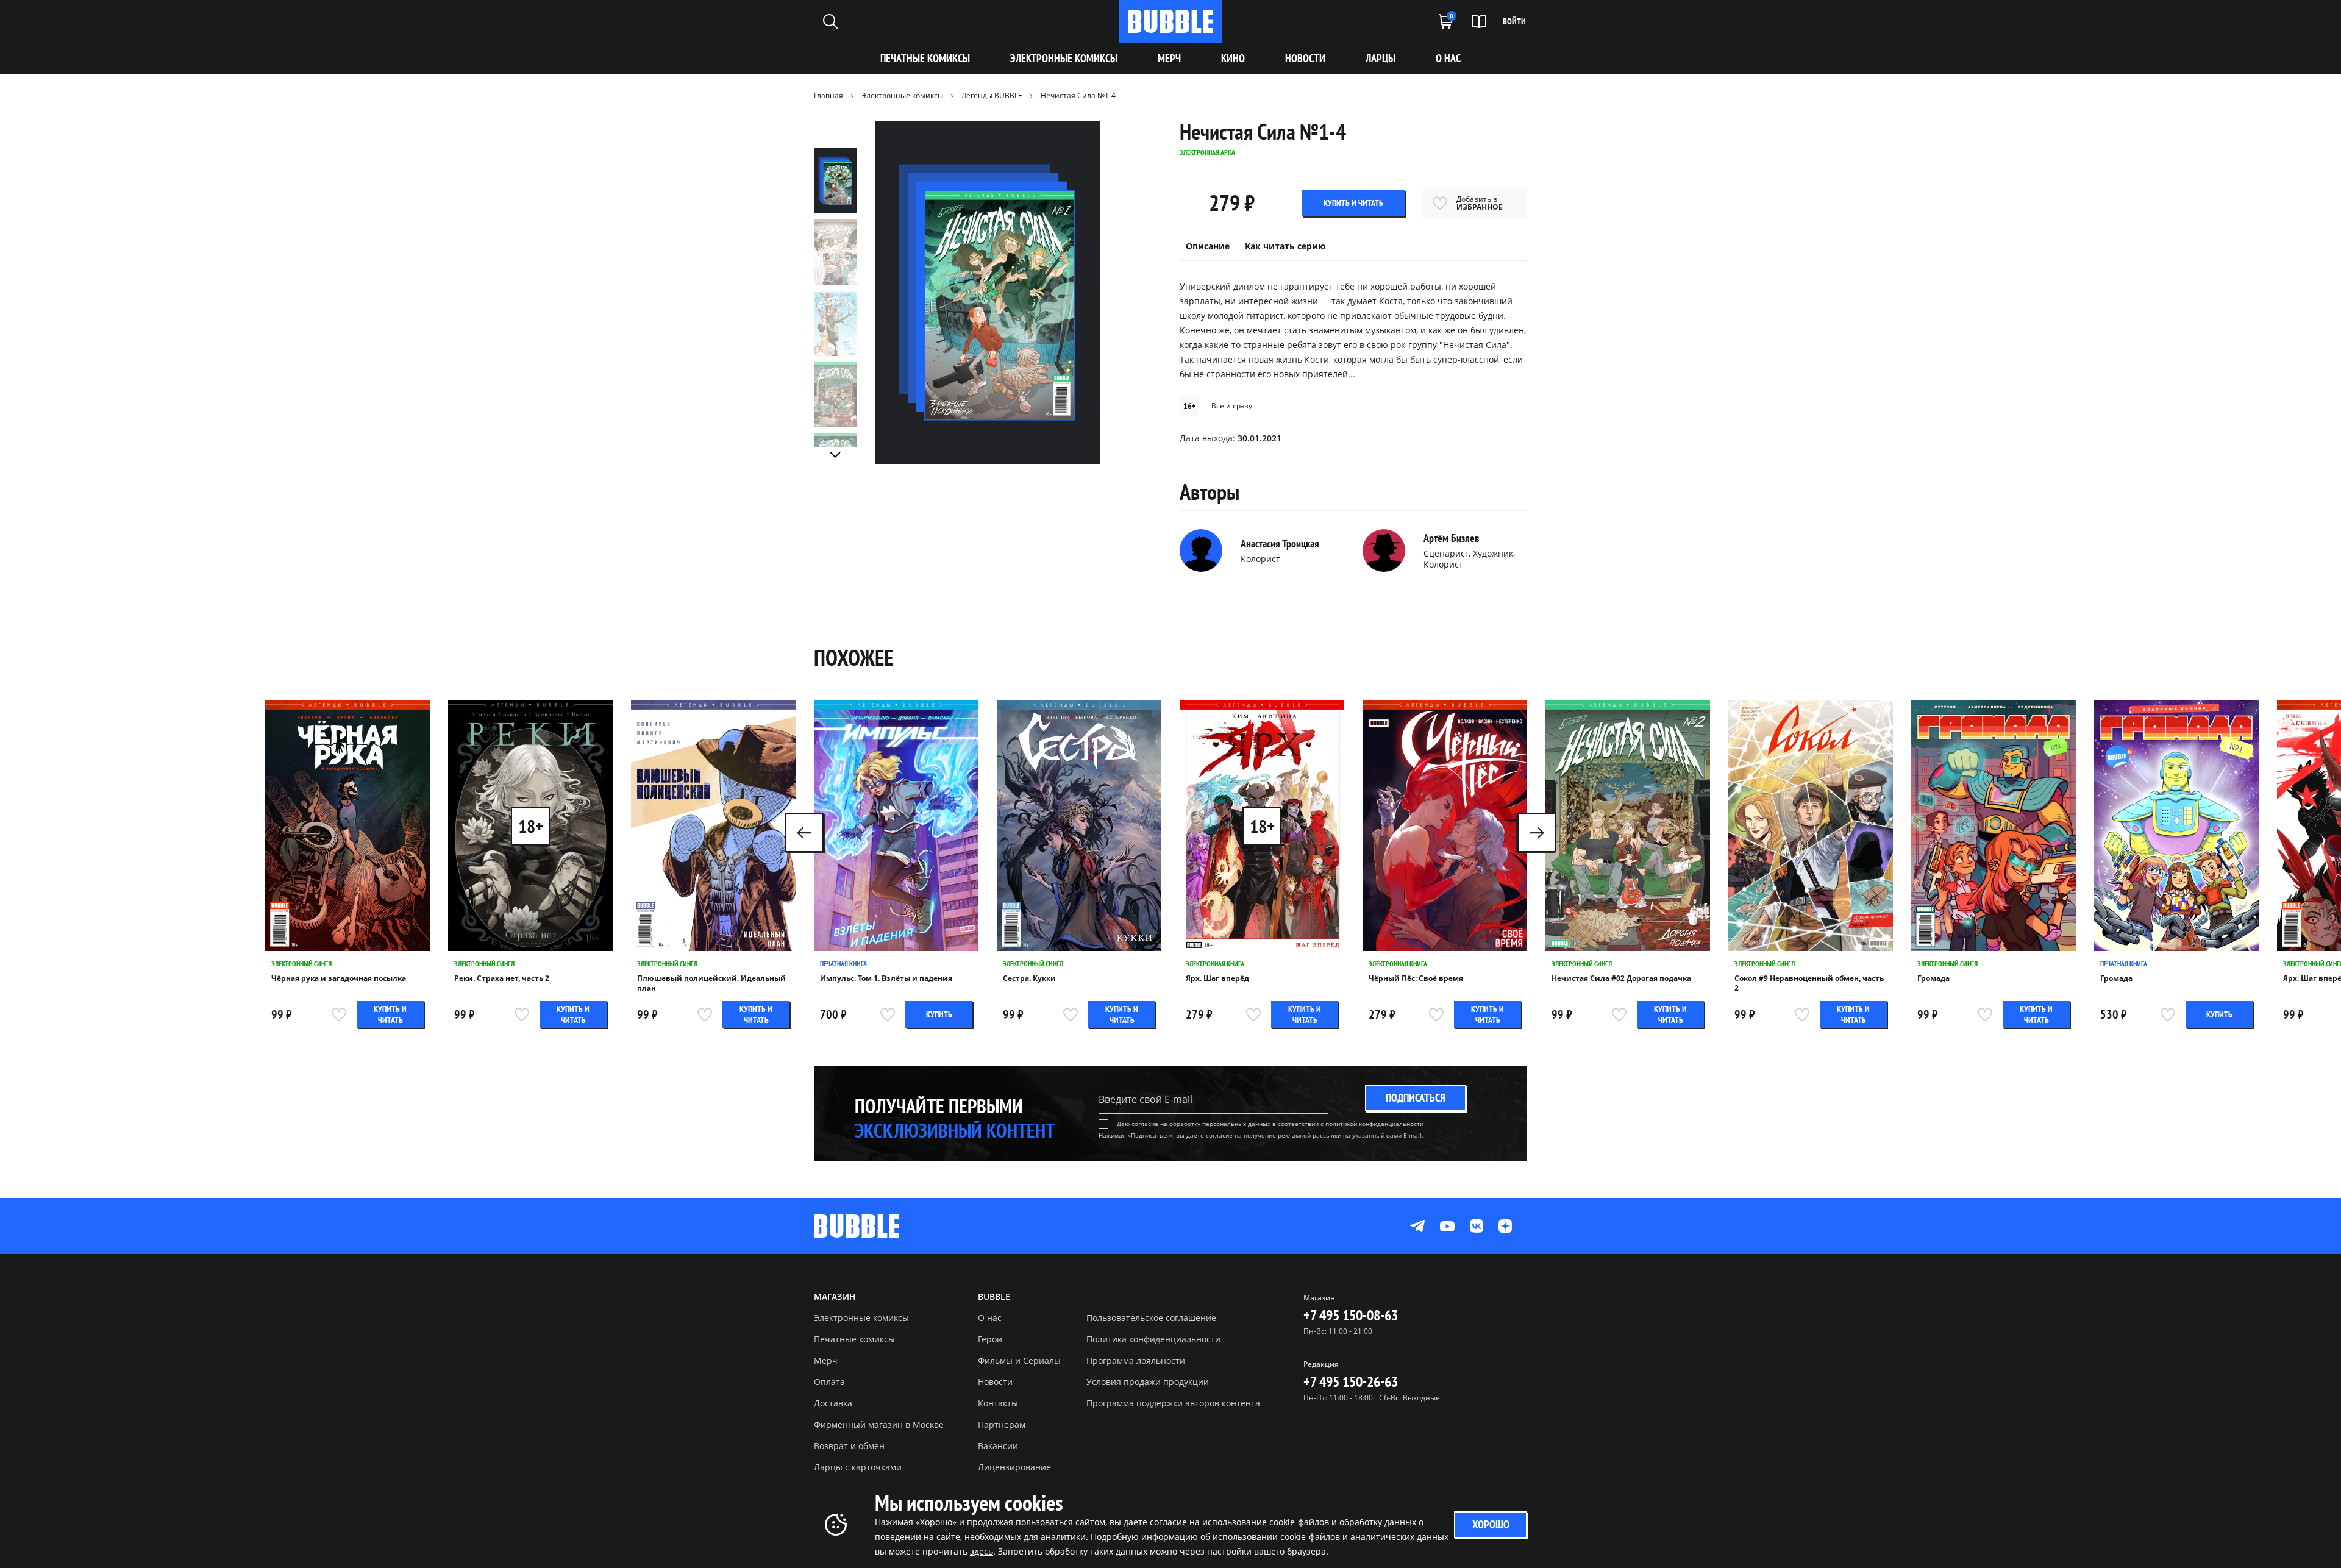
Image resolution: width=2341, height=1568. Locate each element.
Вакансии (998, 1446)
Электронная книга (1215, 964)
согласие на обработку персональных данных (1201, 1124)
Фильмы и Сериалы (1019, 1360)
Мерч (826, 1360)
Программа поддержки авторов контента (1173, 1403)
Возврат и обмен (849, 1446)
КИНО (1233, 58)
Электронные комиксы (1064, 58)
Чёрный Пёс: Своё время (1416, 978)
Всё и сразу (1232, 406)
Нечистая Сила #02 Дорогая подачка (1621, 978)
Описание (1208, 246)
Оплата (829, 1382)
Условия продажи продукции (1148, 1382)
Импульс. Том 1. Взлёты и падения (886, 978)
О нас (990, 1318)
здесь (982, 1551)
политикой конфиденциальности (1374, 1124)
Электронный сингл (301, 964)
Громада (1933, 978)
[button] (1537, 833)
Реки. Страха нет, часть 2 (502, 978)
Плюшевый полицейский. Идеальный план (711, 983)
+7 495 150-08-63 (1351, 1315)
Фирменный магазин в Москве (879, 1424)
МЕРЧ (1169, 58)
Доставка (833, 1403)
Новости (995, 1382)
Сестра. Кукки (1029, 978)
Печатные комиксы (925, 58)
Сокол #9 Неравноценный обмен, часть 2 (1809, 983)
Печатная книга (843, 964)
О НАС (1448, 58)
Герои (990, 1339)
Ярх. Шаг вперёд (1217, 978)
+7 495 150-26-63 (1351, 1382)
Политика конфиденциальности (1153, 1339)
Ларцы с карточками (858, 1467)
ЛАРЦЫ (1381, 58)
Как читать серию (1285, 246)
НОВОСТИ (1305, 58)
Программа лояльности (1136, 1360)
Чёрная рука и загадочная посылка (339, 978)
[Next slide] (835, 455)
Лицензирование (1014, 1467)
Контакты (998, 1403)
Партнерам (1002, 1424)
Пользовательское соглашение (1151, 1318)
